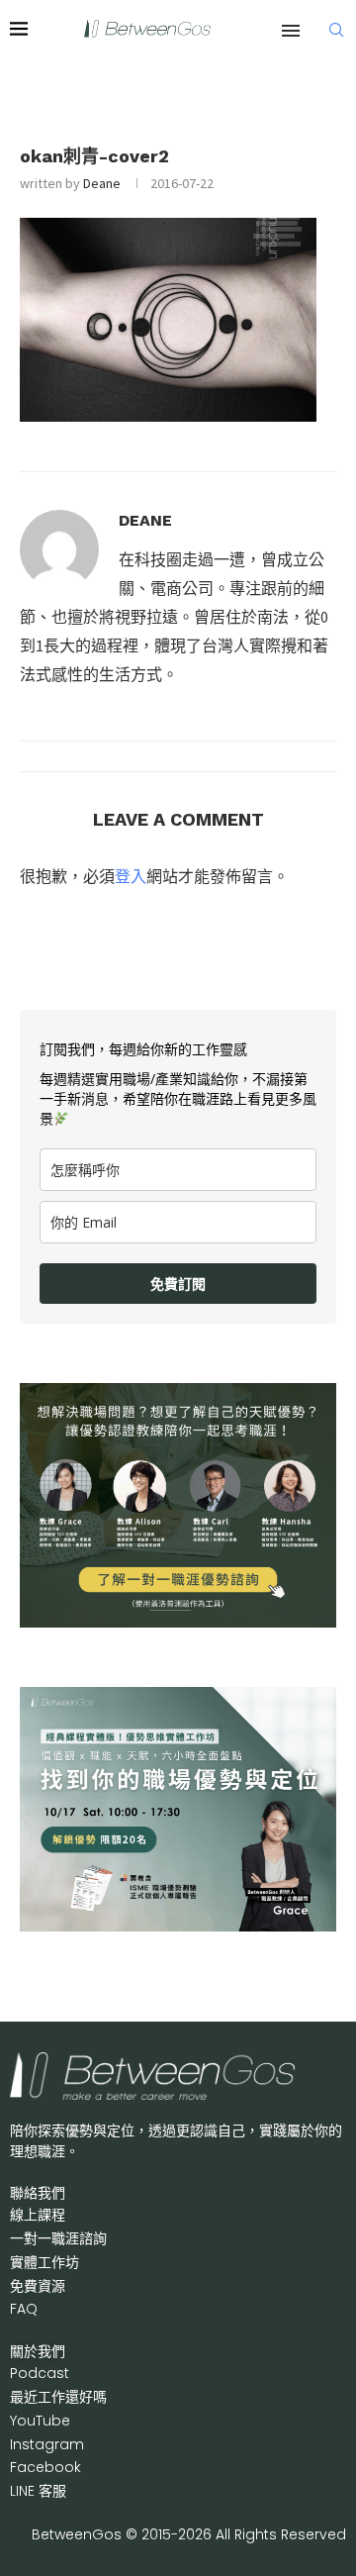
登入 (131, 876)
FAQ (24, 2309)
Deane (102, 183)
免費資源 (38, 2286)
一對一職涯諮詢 (58, 2238)
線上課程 (38, 2215)
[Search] (336, 30)
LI (38, 2491)
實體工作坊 (44, 2262)
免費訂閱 (178, 1284)
